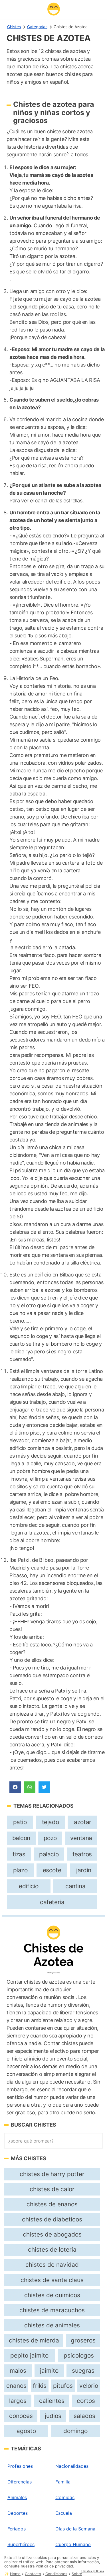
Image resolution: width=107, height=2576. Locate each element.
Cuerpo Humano (73, 2544)
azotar (83, 1822)
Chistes (14, 27)
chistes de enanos (52, 2204)
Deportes (18, 2513)
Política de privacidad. (55, 2566)
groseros (83, 2340)
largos (18, 2401)
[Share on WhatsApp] (30, 1787)
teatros (82, 1854)
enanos (16, 2386)
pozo (50, 1838)
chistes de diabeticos (52, 2219)
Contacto (33, 2574)
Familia (63, 2482)
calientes (52, 2401)
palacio (49, 1854)
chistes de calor (52, 2189)
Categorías (37, 27)
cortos (86, 2401)
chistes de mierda (34, 2340)
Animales (17, 2497)
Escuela (64, 2513)
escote (52, 1870)
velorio (89, 2386)
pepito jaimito (29, 2355)
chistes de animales (52, 2325)
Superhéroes (21, 2544)
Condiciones (56, 2574)
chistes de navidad (52, 2265)
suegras (83, 2371)
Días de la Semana (75, 2529)
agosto (26, 2431)
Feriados (17, 2529)
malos (18, 2371)
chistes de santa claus (52, 2280)
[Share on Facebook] (15, 1787)
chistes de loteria (52, 2249)
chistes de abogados (52, 2234)
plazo (20, 1870)
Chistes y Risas (92, 2571)
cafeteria (52, 1902)
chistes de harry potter (52, 2174)
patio (20, 1822)
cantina (75, 1886)
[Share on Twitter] (44, 1787)
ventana (81, 1838)
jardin (84, 1870)
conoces (21, 2416)
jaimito (49, 2371)
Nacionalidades (72, 2466)
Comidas (65, 2497)
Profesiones (20, 2466)
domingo (75, 2431)
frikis (40, 2386)
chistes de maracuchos (52, 2310)
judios (53, 2416)
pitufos (63, 2386)
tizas (19, 1854)
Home (15, 2574)
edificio (29, 1886)
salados (84, 2416)
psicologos (79, 2355)
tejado (51, 1822)
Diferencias (20, 2482)
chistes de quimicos (52, 2295)
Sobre (77, 2574)
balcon (21, 1838)
